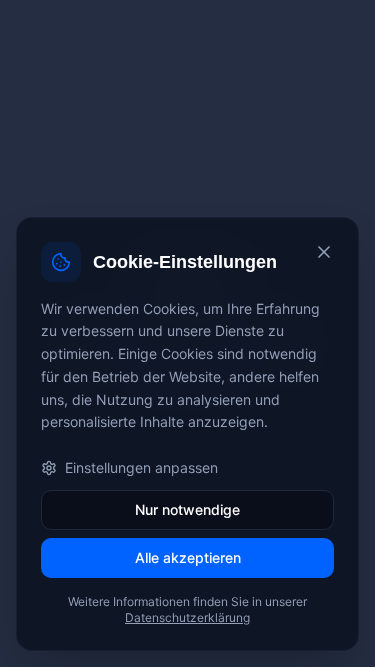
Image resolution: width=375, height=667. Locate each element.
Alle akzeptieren (188, 557)
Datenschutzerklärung (187, 617)
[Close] (324, 252)
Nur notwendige (187, 509)
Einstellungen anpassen (141, 467)
